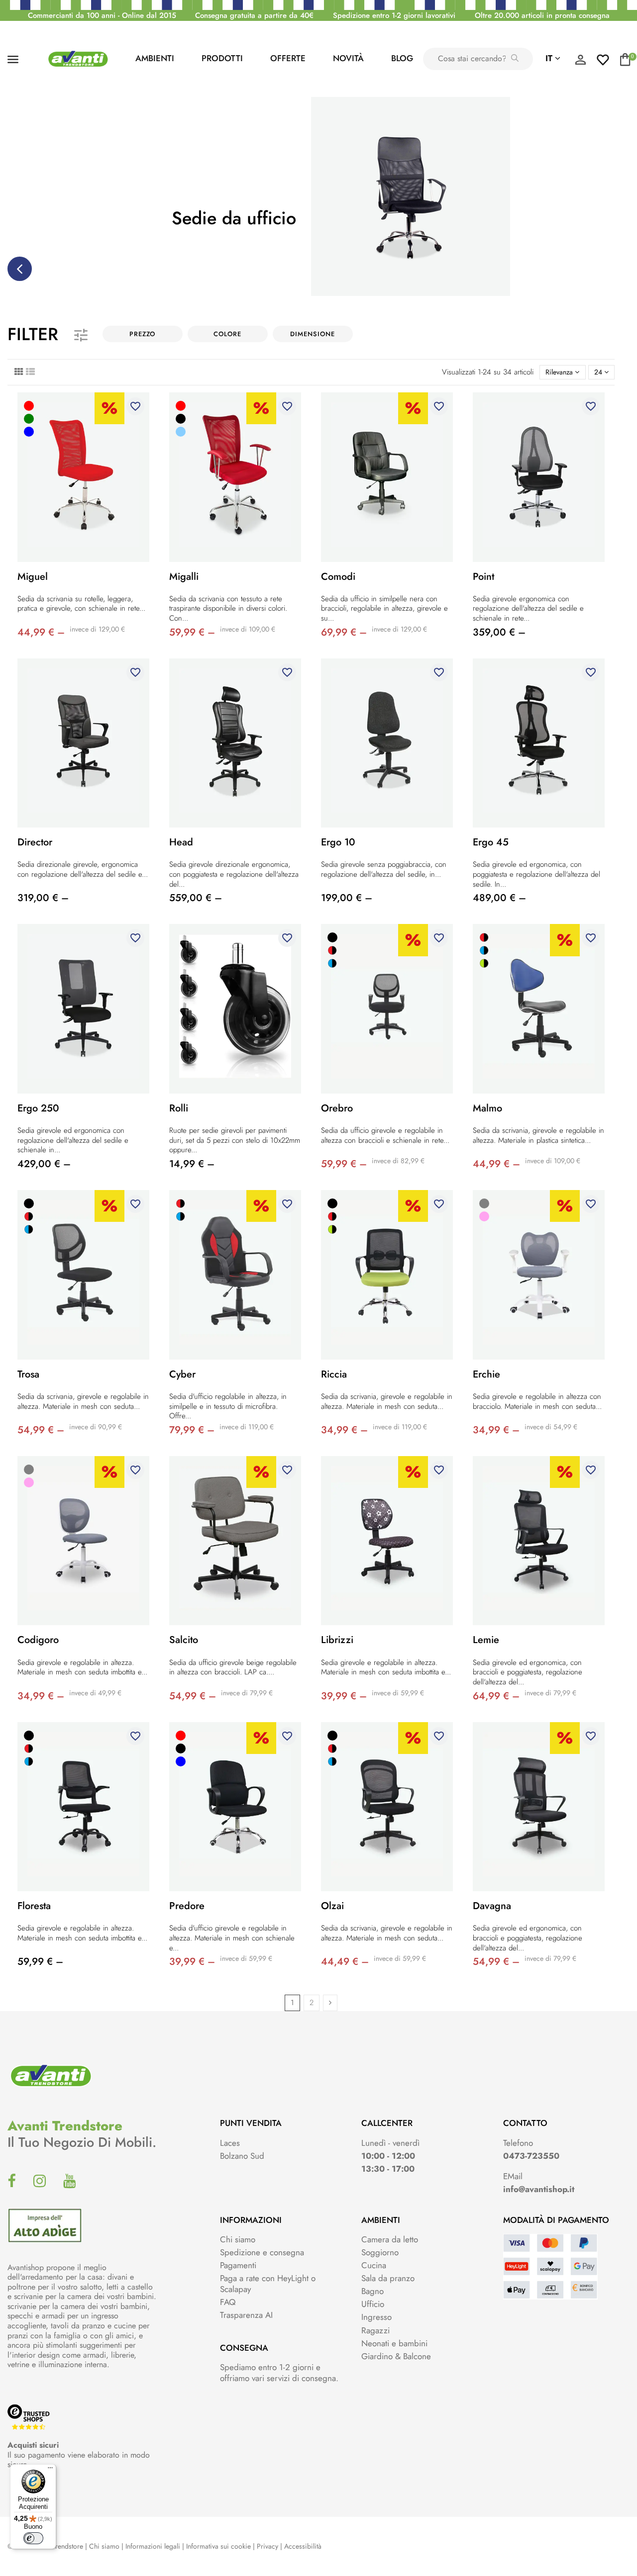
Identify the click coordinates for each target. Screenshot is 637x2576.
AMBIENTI (155, 58)
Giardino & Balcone (396, 2356)
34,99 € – (344, 1430)
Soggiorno (380, 2252)
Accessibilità (303, 2546)
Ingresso (376, 2317)
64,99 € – (496, 1696)
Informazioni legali (153, 2546)
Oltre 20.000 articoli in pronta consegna (542, 15)
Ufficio (373, 2304)
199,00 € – (347, 898)
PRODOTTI (222, 58)
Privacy (267, 2546)
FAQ (228, 2302)
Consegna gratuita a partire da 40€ (254, 15)
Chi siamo (238, 2239)
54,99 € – (41, 1430)
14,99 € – (192, 1164)
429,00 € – (44, 1164)
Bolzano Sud (242, 2156)
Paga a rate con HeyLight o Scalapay (268, 2284)
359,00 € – (499, 632)
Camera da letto (390, 2239)
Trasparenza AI (246, 2315)
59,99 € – (192, 632)
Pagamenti (238, 2265)
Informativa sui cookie (218, 2546)
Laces (230, 2143)
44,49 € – (345, 1962)
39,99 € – (344, 1696)
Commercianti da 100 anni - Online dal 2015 (102, 15)
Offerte (288, 58)
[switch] (33, 2538)
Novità (348, 58)
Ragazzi (375, 2330)
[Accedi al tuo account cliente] (580, 62)
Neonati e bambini (394, 2343)
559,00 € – (196, 898)
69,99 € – (344, 632)
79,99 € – (192, 1430)
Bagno (372, 2291)
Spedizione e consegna (262, 2252)
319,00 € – (43, 898)
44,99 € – (41, 632)
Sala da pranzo (388, 2278)
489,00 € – (499, 898)
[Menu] (50, 2470)
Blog (402, 58)
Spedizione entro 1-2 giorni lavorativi (394, 15)
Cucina (374, 2265)
